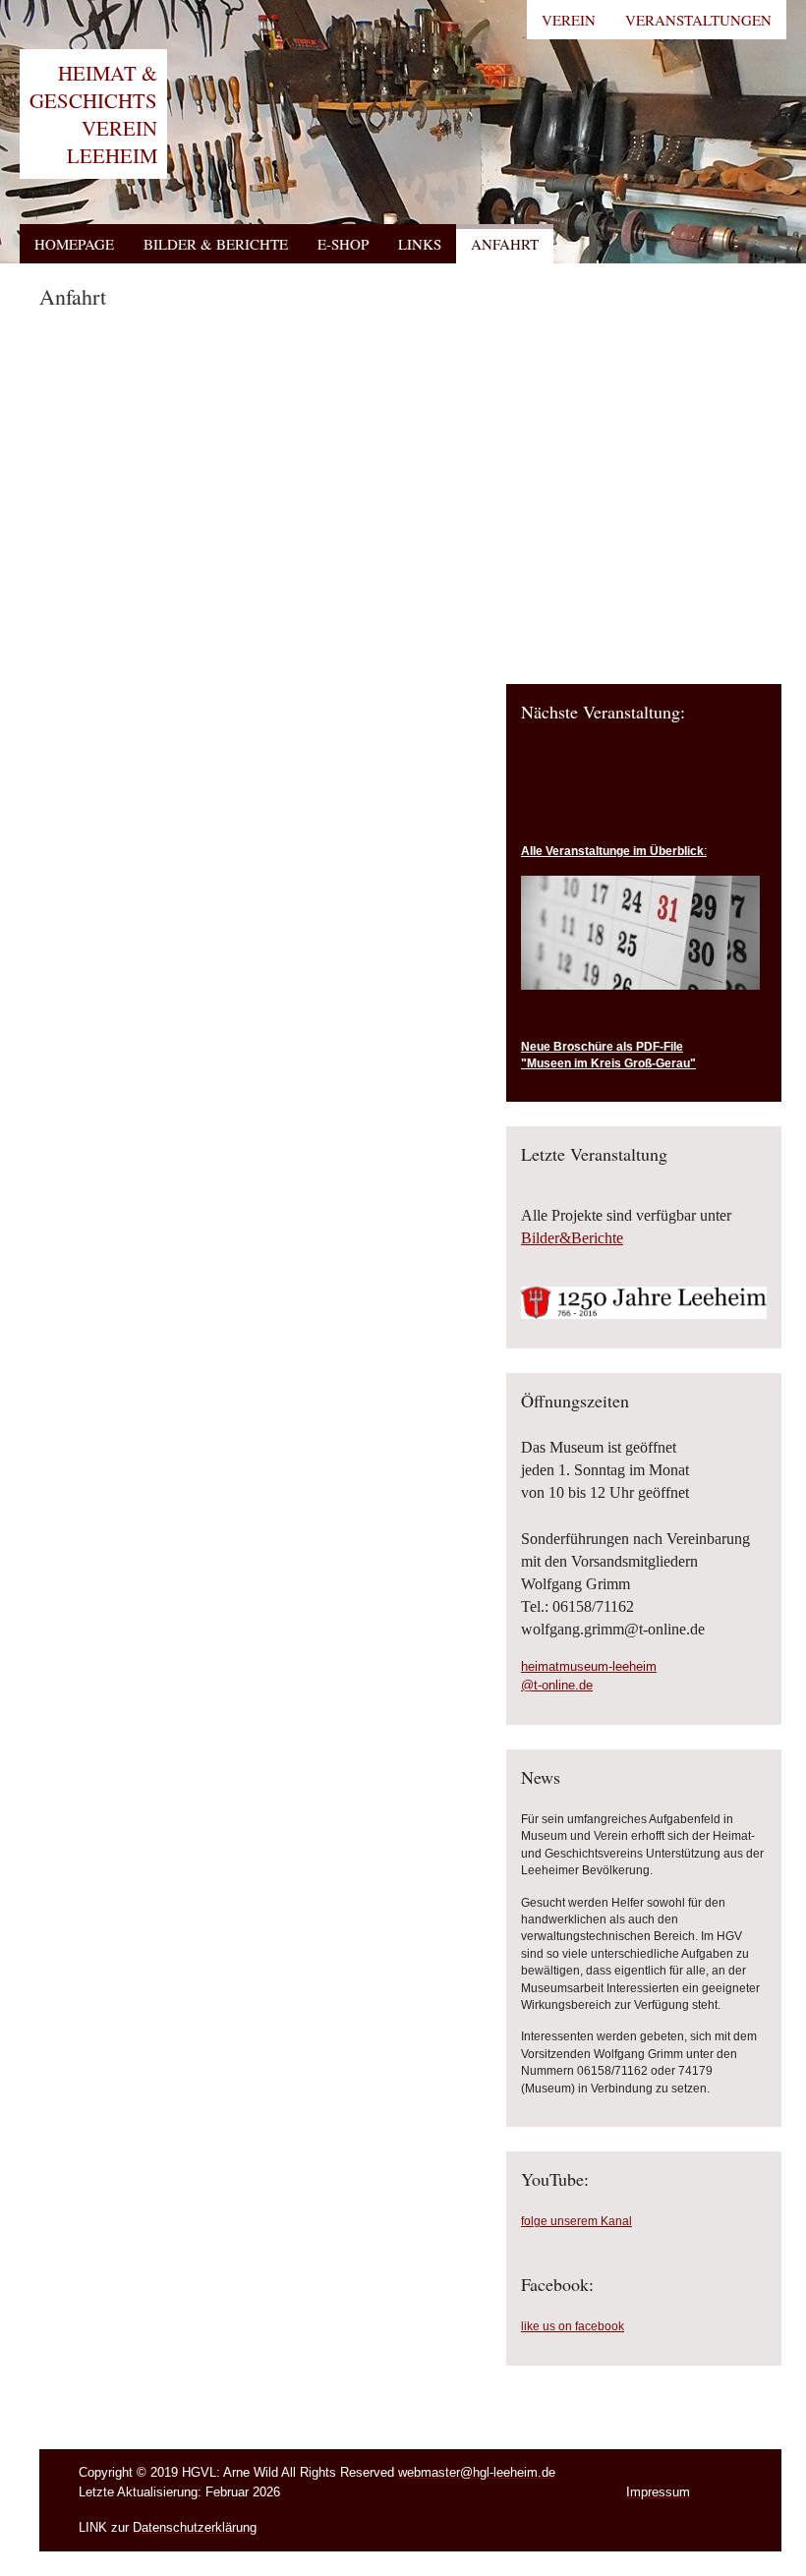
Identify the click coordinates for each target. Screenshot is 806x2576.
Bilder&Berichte (572, 1238)
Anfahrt (505, 244)
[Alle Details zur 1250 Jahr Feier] (644, 1314)
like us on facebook (573, 2326)
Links (420, 244)
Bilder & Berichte (216, 244)
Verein (569, 20)
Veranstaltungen (698, 20)
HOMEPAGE (74, 244)
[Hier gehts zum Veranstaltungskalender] (640, 986)
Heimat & (93, 114)
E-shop (343, 244)
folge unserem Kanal (576, 2221)
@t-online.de (557, 1685)
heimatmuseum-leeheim (589, 1666)
